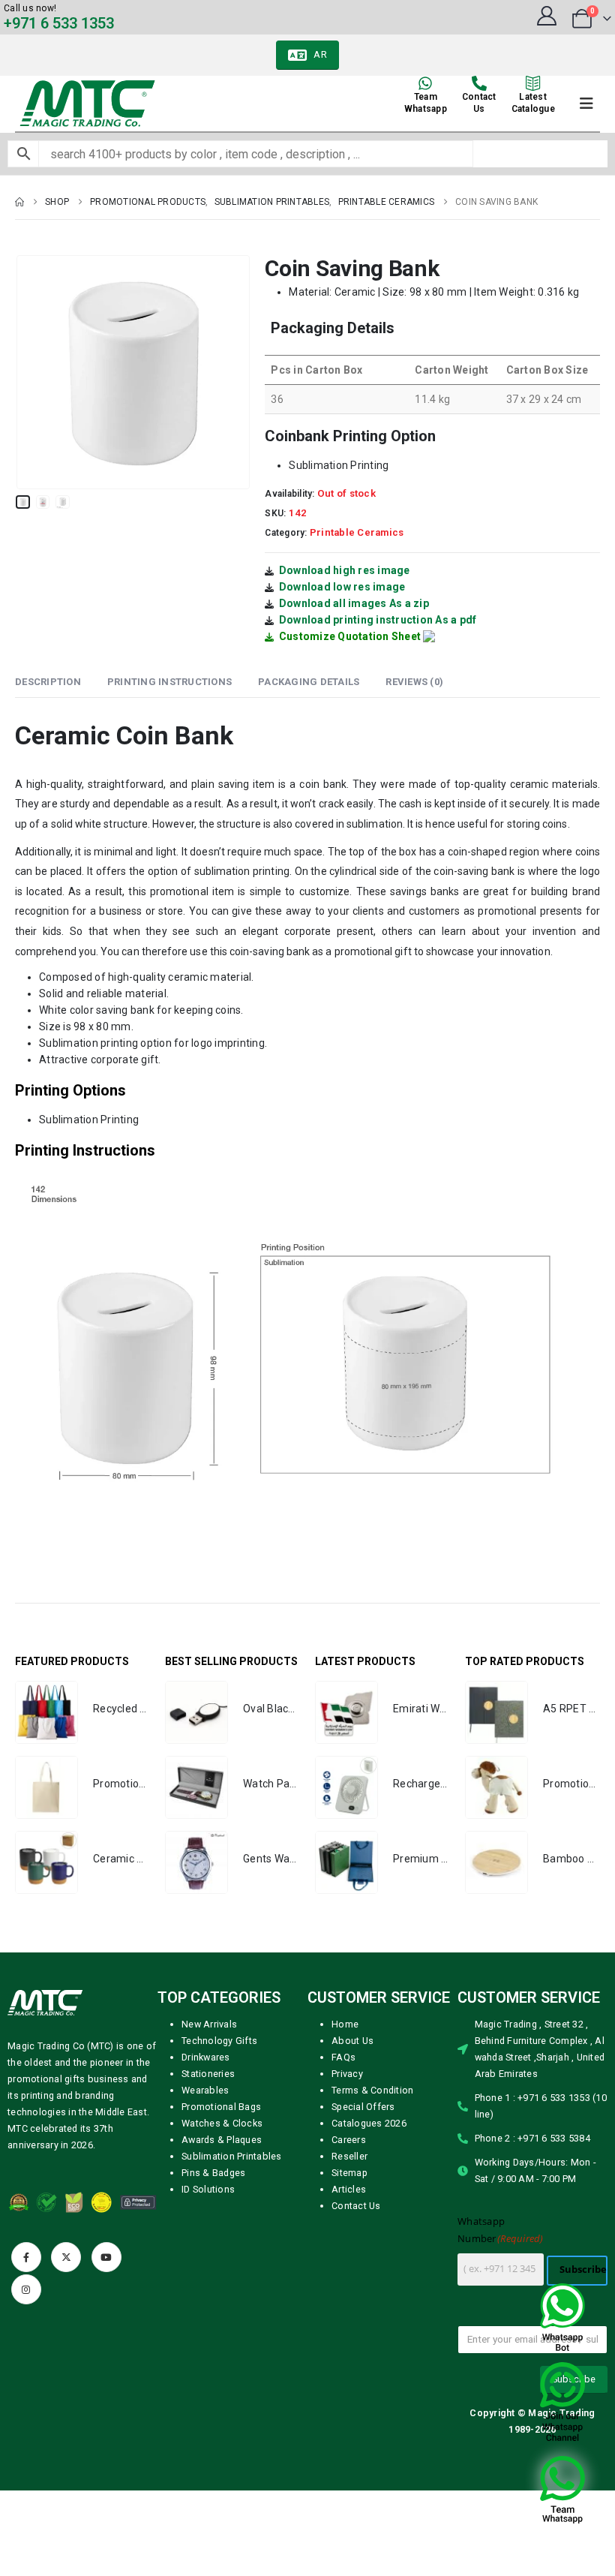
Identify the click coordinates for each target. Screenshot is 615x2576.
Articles (349, 2189)
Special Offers (363, 2107)
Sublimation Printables (232, 2156)
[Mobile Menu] (586, 104)
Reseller (349, 2156)
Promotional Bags (221, 2107)
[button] (34, 372)
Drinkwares (206, 2057)
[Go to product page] (46, 1712)
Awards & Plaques (222, 2140)
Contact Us (356, 2206)
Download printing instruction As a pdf (378, 620)
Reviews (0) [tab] (414, 682)
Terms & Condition (372, 2090)
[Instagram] (26, 2289)
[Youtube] (106, 2257)
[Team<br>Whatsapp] (425, 83)
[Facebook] (26, 2257)
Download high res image (345, 570)
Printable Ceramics (357, 532)
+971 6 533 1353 (59, 23)
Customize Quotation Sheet (350, 636)
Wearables (205, 2090)
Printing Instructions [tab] (169, 682)
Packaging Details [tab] (309, 682)
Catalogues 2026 (369, 2123)
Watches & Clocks (222, 2123)
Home (345, 2024)
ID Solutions (208, 2189)
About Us (352, 2041)
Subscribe (583, 2269)
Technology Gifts (219, 2041)
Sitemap (349, 2173)
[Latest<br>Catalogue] (533, 83)
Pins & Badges (213, 2173)
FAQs (343, 2057)
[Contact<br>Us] (479, 83)
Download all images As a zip (354, 603)
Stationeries (208, 2074)
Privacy (347, 2074)
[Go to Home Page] (19, 202)
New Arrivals (209, 2024)
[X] (66, 2257)
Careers (349, 2140)
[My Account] (546, 16)
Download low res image (342, 587)
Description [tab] (48, 682)
